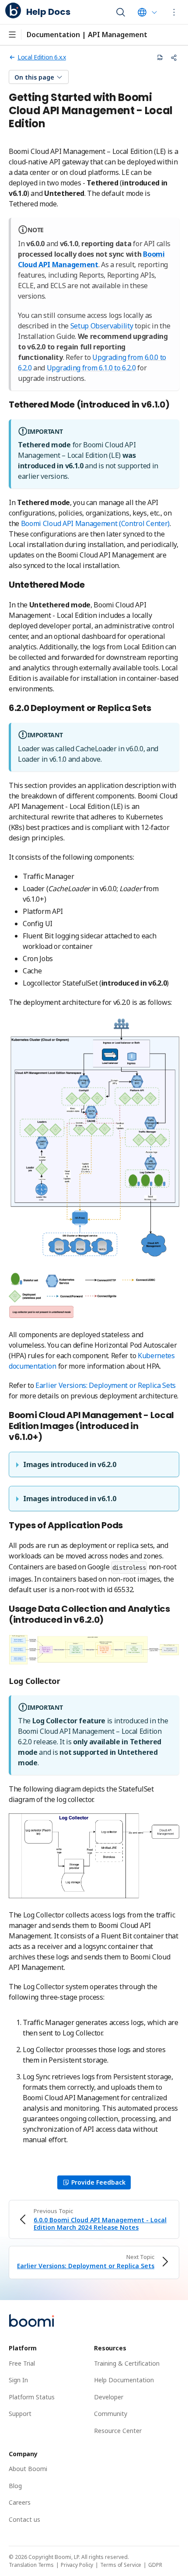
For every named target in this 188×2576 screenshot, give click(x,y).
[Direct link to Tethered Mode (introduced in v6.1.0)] (174, 405)
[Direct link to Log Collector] (65, 1681)
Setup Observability (102, 326)
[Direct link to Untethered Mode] (89, 585)
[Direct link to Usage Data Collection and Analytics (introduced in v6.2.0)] (108, 1620)
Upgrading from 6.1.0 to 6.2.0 (91, 368)
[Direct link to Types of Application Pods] (128, 1526)
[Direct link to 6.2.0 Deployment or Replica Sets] (156, 709)
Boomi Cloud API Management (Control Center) (95, 523)
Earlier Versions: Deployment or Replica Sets (106, 1385)
